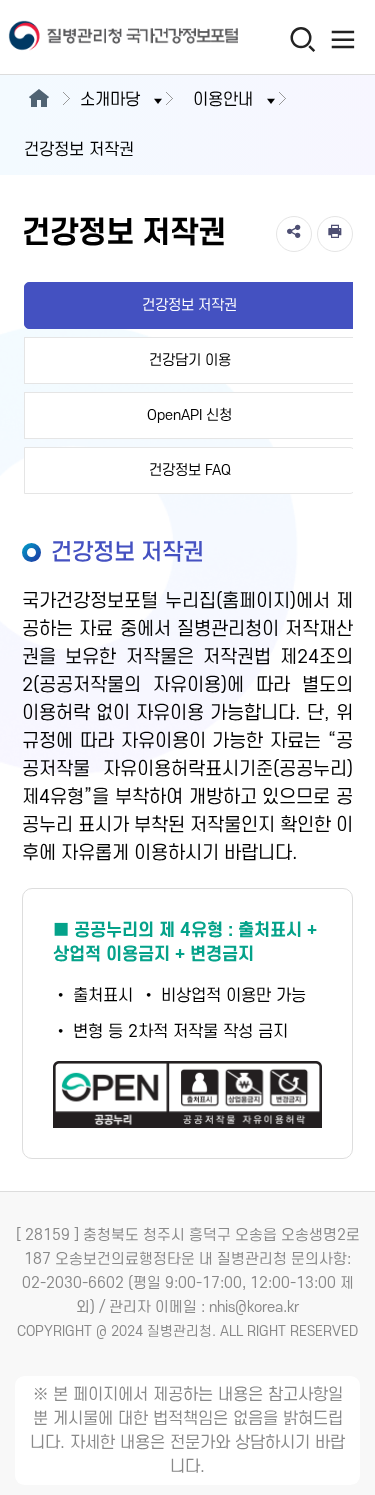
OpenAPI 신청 (189, 415)
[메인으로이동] (38, 100)
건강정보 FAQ (190, 470)
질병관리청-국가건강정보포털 (94, 37)
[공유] (294, 234)
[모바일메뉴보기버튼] (342, 39)
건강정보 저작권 (189, 305)
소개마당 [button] (110, 100)
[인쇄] (335, 234)
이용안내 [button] (223, 100)
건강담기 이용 (190, 360)
